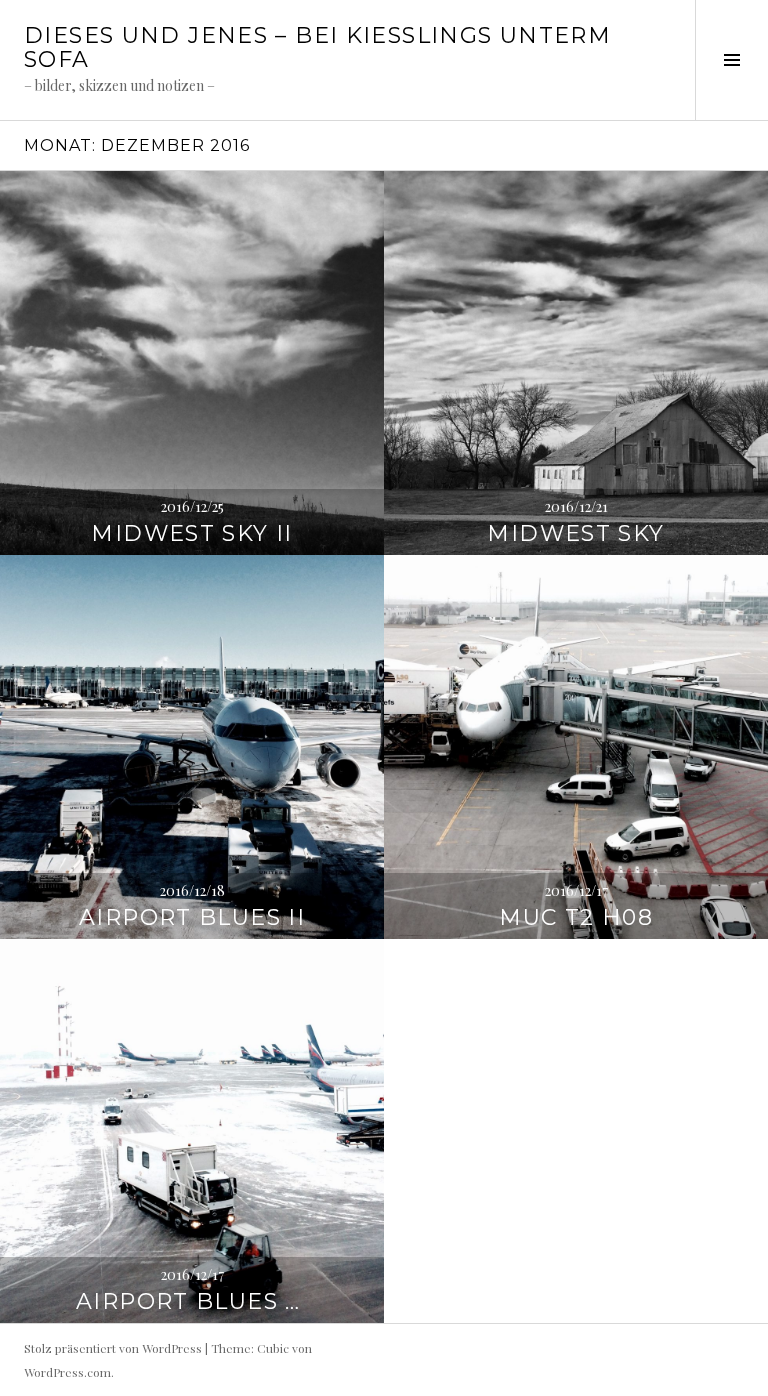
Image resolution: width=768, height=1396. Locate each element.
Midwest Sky (575, 533)
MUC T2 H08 (576, 917)
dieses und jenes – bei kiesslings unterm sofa (317, 47)
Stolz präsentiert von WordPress (113, 1348)
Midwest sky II (191, 533)
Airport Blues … (192, 1301)
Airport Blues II (192, 917)
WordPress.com (67, 1372)
